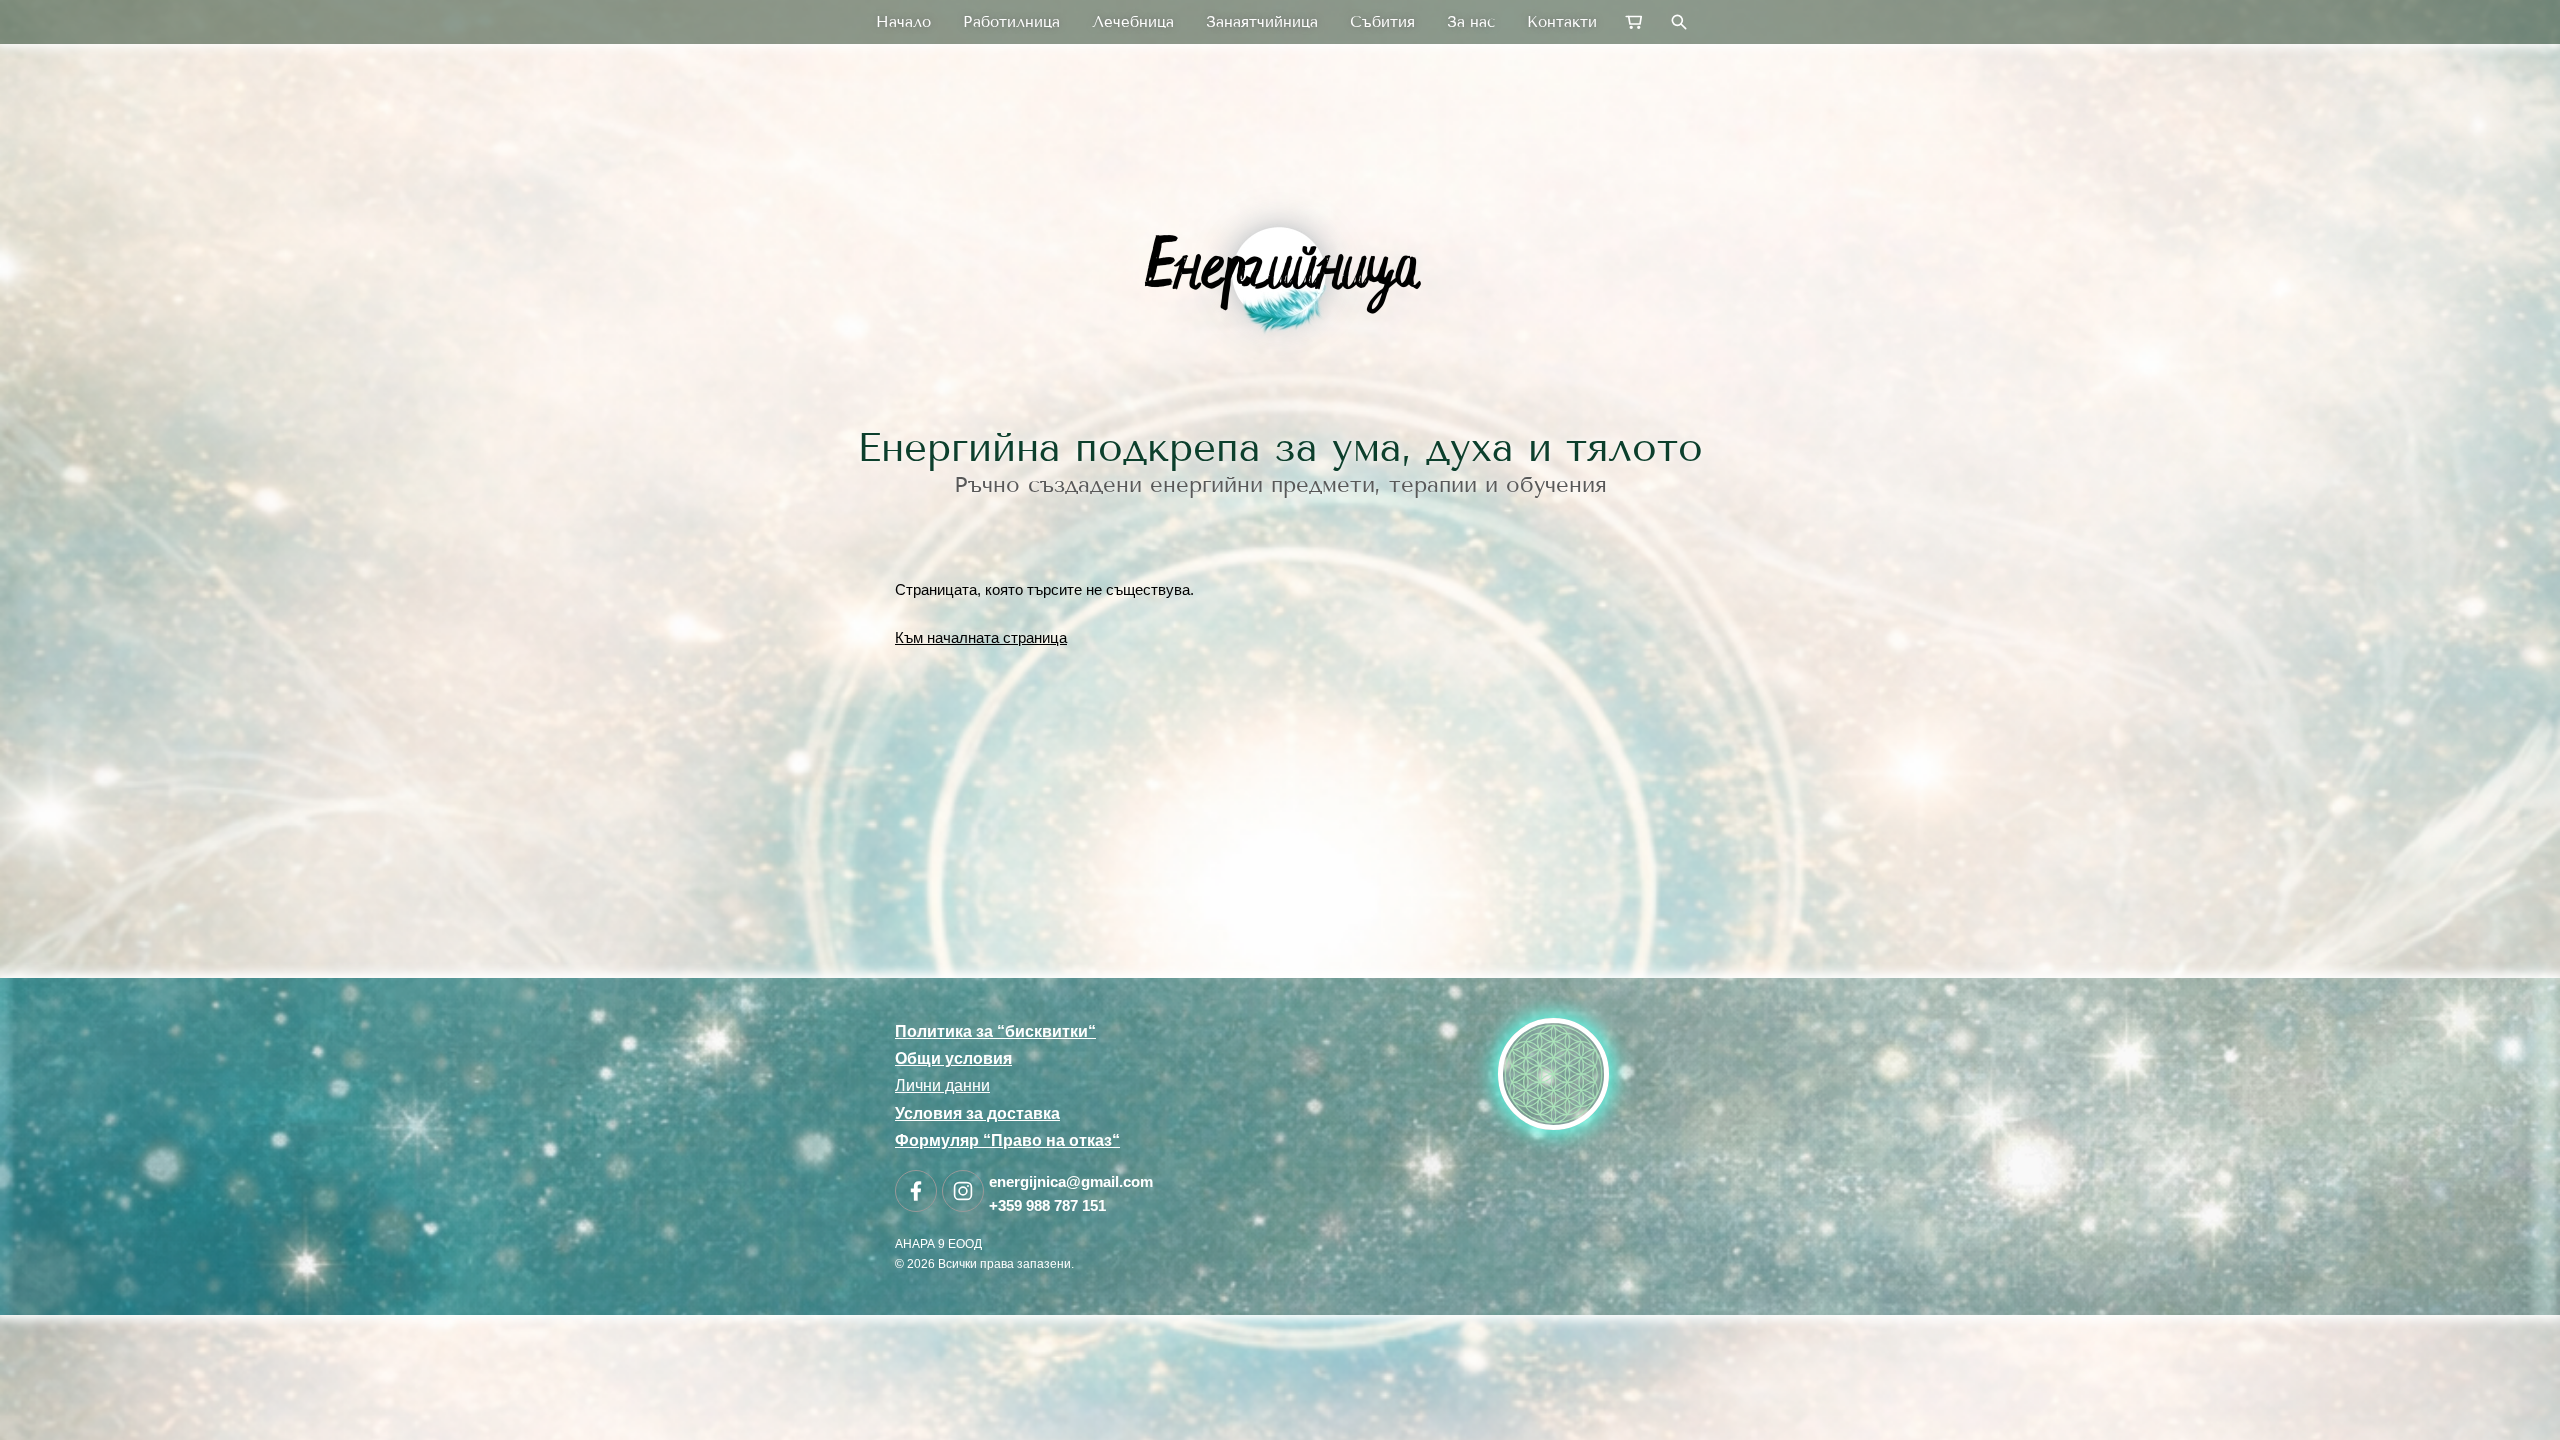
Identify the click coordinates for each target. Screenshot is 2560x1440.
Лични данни (942, 1085)
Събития (1382, 22)
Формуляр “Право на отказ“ (1007, 1140)
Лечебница (1133, 22)
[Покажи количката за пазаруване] (1635, 22)
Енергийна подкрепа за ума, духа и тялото (1280, 447)
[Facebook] (916, 1191)
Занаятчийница (1262, 22)
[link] (1280, 274)
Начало (903, 22)
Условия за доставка (977, 1113)
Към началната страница (981, 637)
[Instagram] (963, 1191)
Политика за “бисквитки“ (995, 1031)
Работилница (1011, 22)
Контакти (1562, 22)
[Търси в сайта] (1679, 22)
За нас (1471, 22)
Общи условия (953, 1058)
